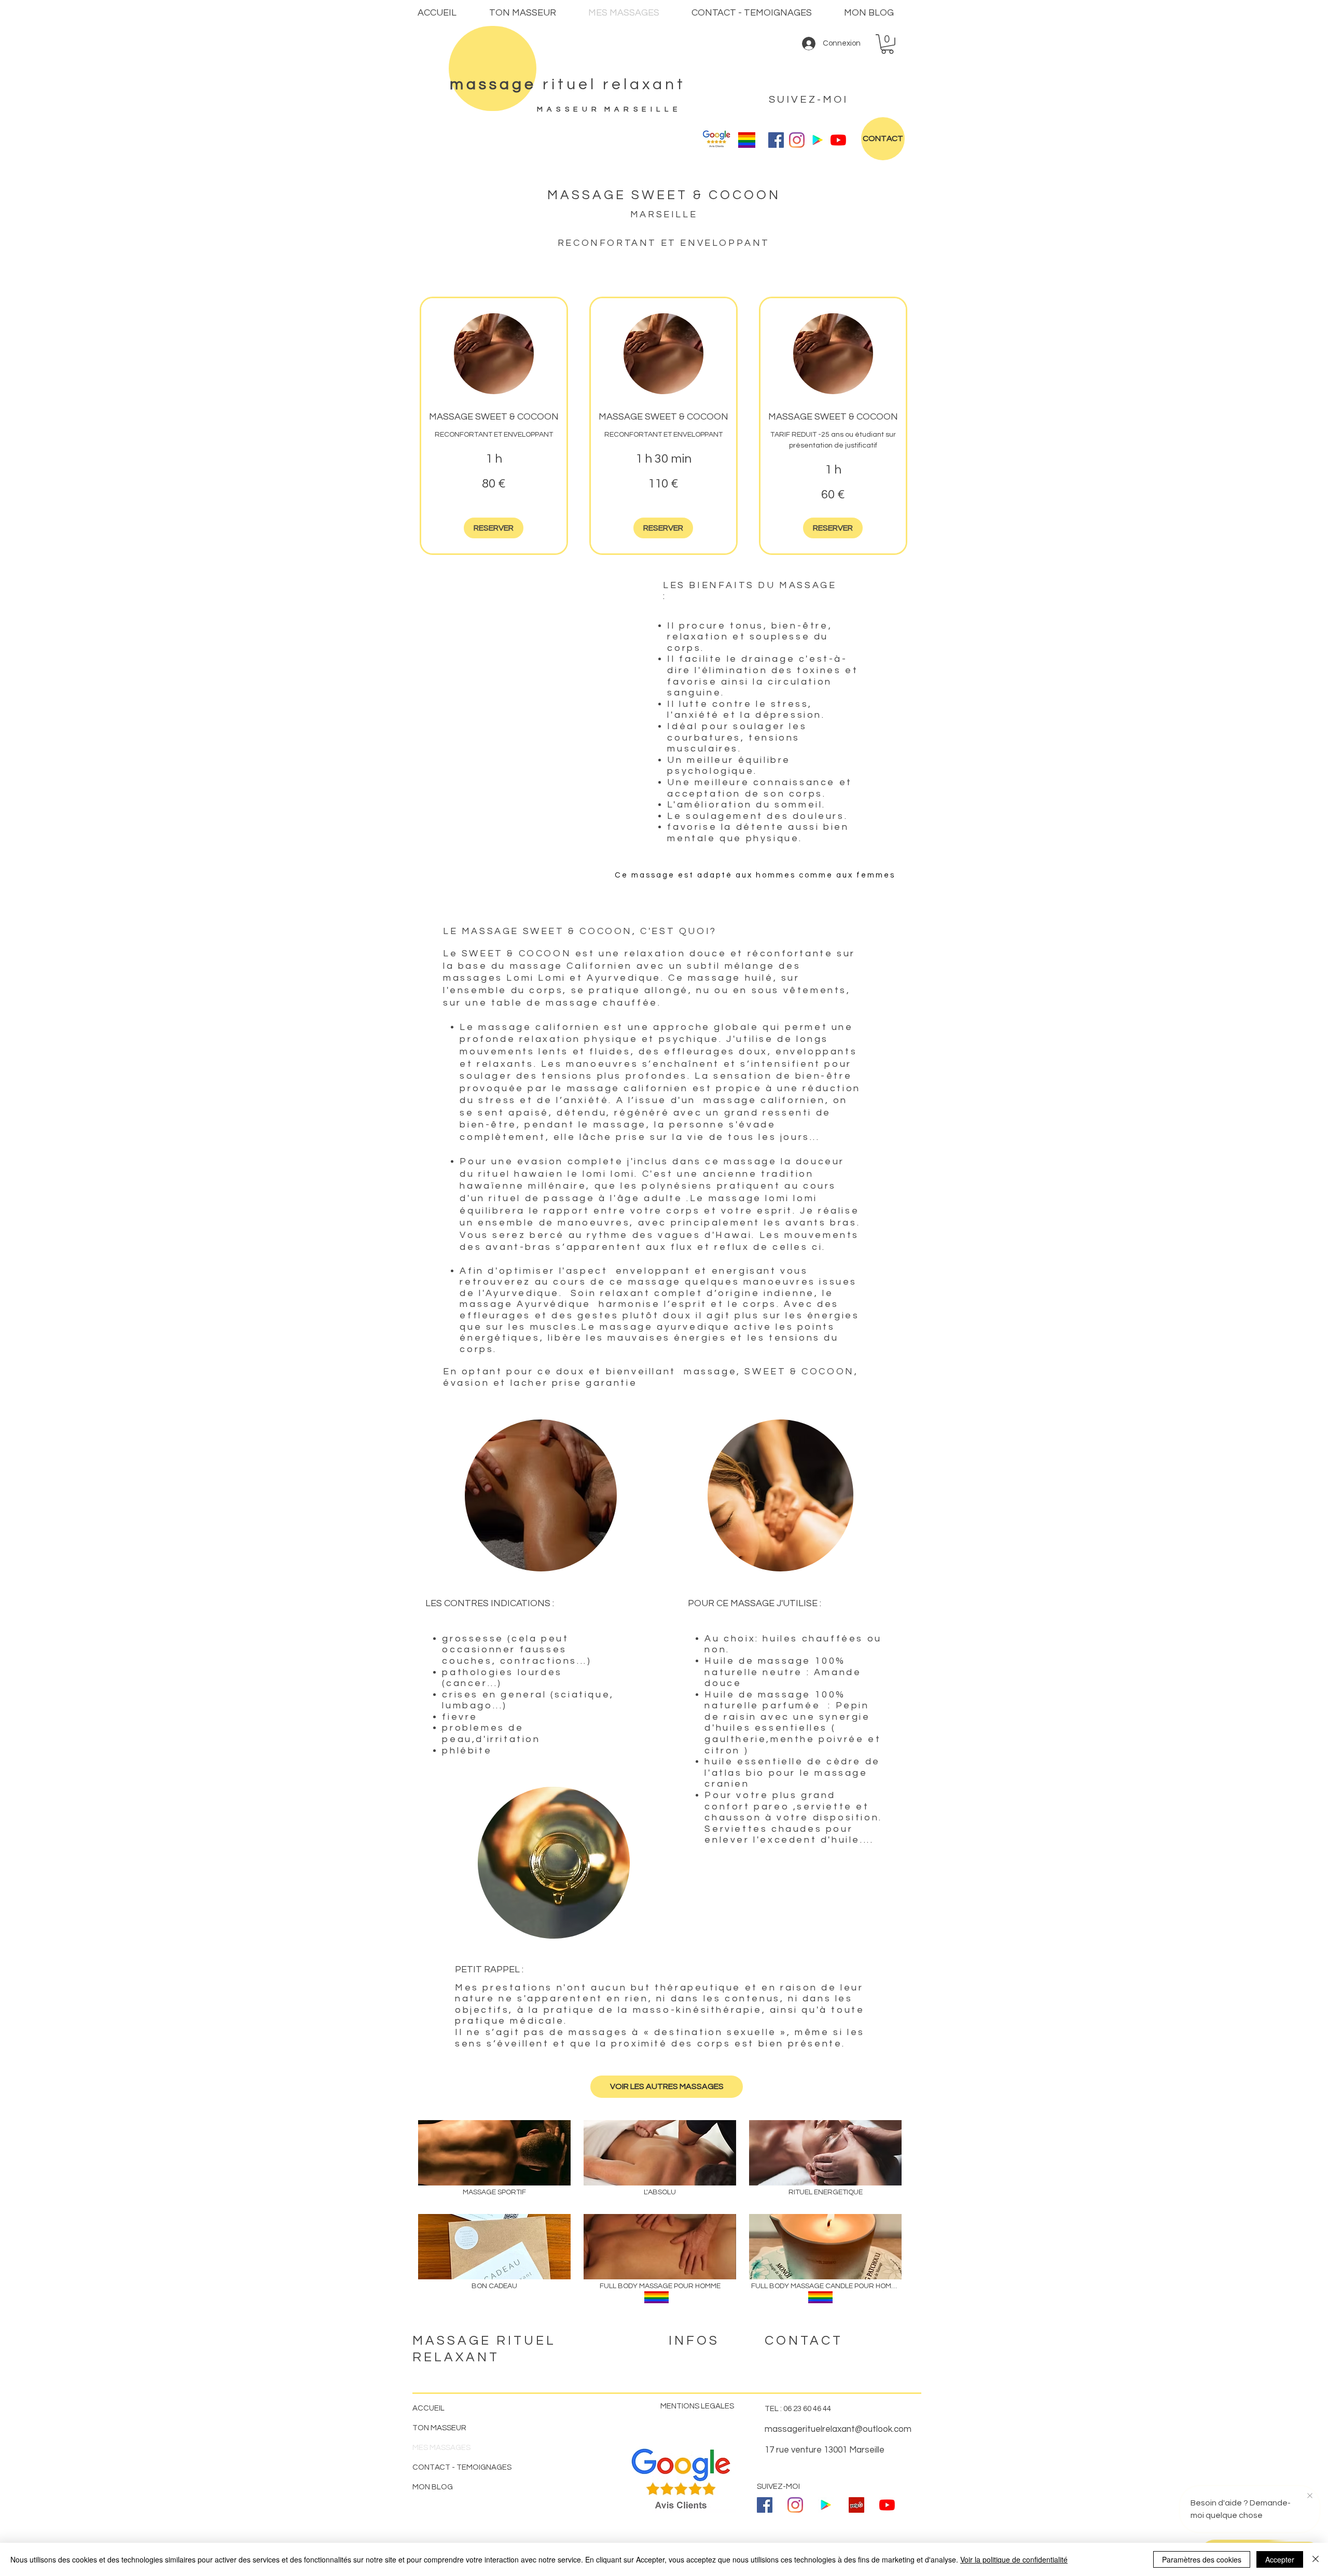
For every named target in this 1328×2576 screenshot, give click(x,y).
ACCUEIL (428, 2408)
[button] (887, 44)
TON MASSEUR (439, 2428)
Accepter (1280, 2559)
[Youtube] (838, 140)
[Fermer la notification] (1310, 2496)
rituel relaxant (568, 84)
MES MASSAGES (441, 2448)
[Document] (493, 68)
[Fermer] (1316, 2559)
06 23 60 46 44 (807, 2409)
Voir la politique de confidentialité (1014, 2559)
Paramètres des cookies (1202, 2559)
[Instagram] (797, 140)
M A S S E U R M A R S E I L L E (609, 109)
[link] (494, 417)
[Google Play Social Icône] (818, 140)
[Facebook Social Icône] (776, 140)
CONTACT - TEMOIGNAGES (462, 2467)
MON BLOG (433, 2487)
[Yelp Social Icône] (856, 2505)
